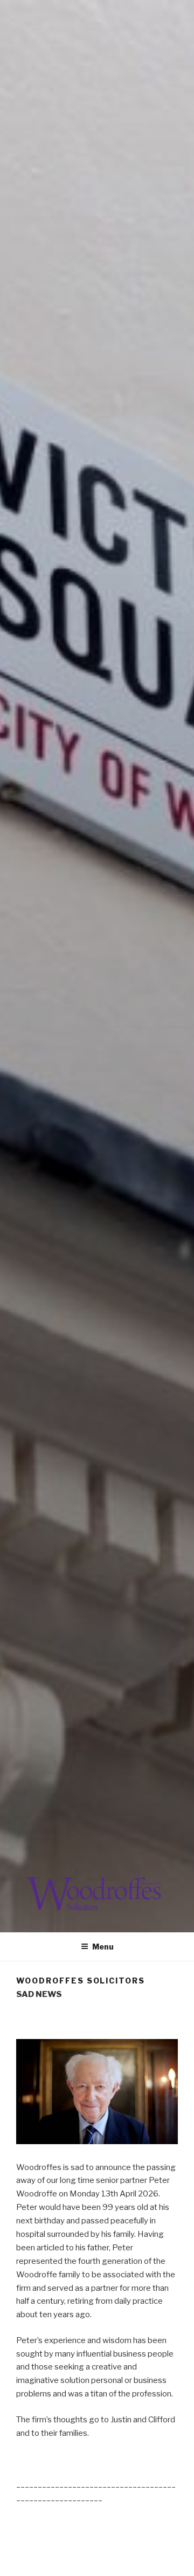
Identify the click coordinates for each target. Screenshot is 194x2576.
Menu (103, 1947)
